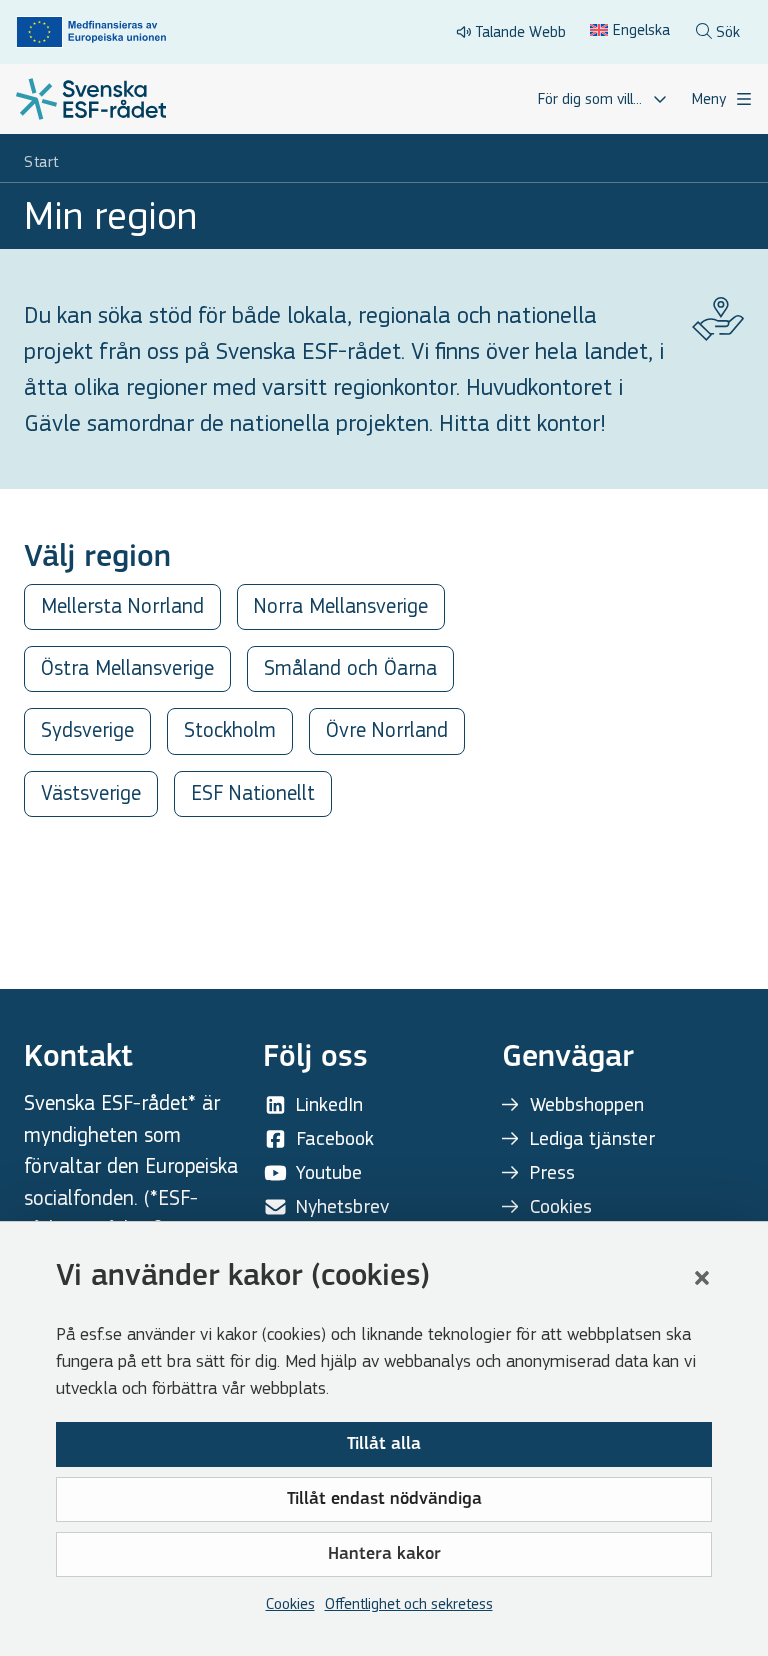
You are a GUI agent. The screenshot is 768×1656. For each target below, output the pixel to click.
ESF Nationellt (253, 793)
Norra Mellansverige (341, 606)
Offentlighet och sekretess (409, 1603)
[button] (702, 1278)
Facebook (335, 1138)
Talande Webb (520, 31)
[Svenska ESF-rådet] (91, 99)
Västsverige (91, 793)
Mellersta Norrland (122, 606)
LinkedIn (329, 1104)
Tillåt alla (384, 1445)
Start (41, 161)
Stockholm (230, 730)
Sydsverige (87, 730)
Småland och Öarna (350, 668)
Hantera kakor (384, 1555)
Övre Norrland (387, 730)
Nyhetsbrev (342, 1206)
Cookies (290, 1603)
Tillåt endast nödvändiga (384, 1500)
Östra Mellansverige (127, 668)
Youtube (329, 1172)
